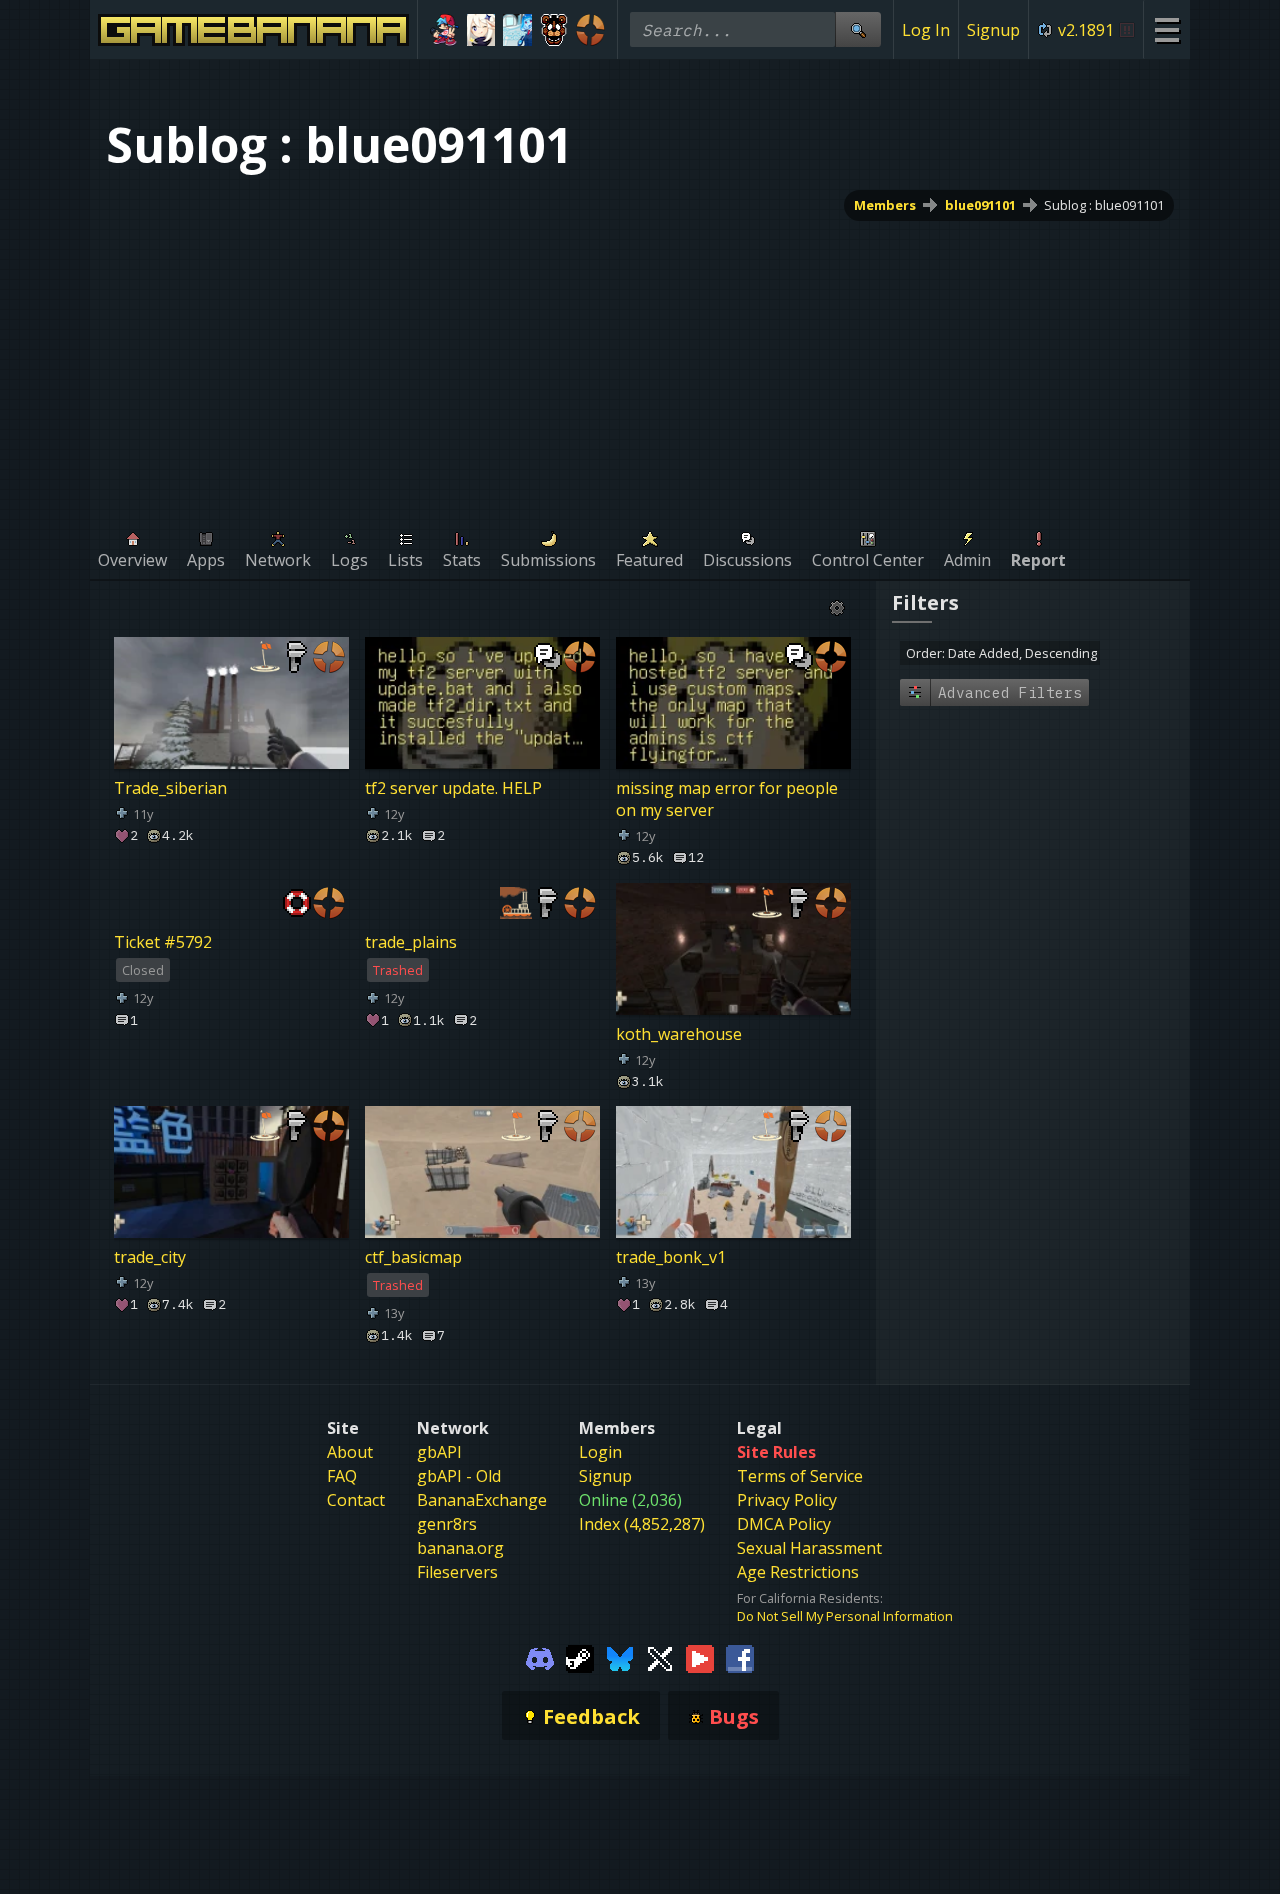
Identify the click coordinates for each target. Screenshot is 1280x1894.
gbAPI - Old (459, 1476)
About (350, 1452)
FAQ (342, 1476)
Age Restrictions (798, 1572)
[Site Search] (858, 29)
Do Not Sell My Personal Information (845, 1616)
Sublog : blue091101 (1104, 205)
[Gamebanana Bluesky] (620, 1657)
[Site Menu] (1166, 29)
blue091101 (980, 205)
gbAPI (439, 1452)
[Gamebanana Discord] (540, 1657)
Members (885, 205)
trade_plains (411, 942)
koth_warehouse (679, 1034)
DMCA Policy (784, 1524)
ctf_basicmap (413, 1257)
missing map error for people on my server (727, 799)
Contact (356, 1500)
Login (600, 1452)
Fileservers (457, 1572)
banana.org (460, 1548)
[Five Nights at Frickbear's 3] (554, 30)
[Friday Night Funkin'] (444, 30)
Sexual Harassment (809, 1548)
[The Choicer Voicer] (517, 30)
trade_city (150, 1257)
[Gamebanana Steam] (580, 1657)
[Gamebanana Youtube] (700, 1657)
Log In (926, 30)
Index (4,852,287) (642, 1524)
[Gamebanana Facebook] (740, 1657)
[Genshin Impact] (481, 30)
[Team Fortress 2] (590, 30)
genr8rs (447, 1524)
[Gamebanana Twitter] (660, 1657)
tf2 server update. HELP (453, 788)
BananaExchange (482, 1500)
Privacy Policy (787, 1500)
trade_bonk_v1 (671, 1257)
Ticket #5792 (163, 942)
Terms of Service (800, 1476)
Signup (993, 30)
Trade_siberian (170, 788)
